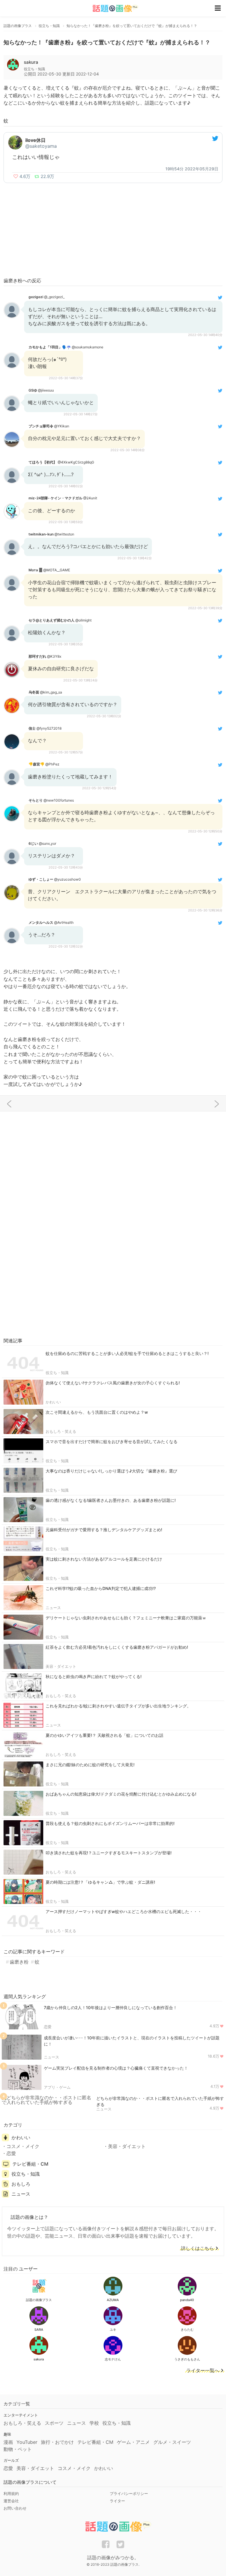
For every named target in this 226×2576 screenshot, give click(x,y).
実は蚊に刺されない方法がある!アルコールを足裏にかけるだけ (104, 1559)
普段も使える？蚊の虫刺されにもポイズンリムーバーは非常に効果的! (110, 1823)
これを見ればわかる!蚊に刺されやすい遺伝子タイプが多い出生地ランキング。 (118, 1706)
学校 (94, 2423)
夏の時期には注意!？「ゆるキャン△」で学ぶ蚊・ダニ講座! (100, 1882)
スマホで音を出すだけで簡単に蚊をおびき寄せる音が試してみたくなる (112, 1441)
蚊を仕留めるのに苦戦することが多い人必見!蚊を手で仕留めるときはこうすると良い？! (127, 1353)
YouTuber (27, 2442)
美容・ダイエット (61, 1666)
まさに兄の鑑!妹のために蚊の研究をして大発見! (90, 1765)
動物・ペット (18, 2449)
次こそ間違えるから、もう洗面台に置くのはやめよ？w (97, 1412)
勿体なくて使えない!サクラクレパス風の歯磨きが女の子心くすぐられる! (113, 1383)
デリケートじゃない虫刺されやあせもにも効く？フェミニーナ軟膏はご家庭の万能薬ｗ (126, 1618)
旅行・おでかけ (57, 2442)
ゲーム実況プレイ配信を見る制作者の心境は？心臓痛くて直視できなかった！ (116, 2068)
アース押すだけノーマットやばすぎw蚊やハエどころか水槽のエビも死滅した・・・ (124, 1911)
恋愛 (48, 2027)
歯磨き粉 (19, 1962)
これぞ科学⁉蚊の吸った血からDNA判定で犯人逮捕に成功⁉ (101, 1588)
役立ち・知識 (57, 1373)
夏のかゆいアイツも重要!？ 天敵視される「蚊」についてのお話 (104, 1735)
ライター (117, 2501)
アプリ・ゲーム (57, 2087)
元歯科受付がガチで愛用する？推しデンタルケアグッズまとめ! (104, 1530)
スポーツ (54, 2423)
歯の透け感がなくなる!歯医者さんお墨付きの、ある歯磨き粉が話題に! (111, 1500)
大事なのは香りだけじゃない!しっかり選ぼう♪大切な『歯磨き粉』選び (111, 1471)
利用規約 (11, 2493)
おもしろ (21, 2184)
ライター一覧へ (203, 2371)
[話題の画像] (112, 8)
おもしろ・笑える (61, 1431)
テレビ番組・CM (30, 2164)
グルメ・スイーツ (172, 2442)
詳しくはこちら (197, 2248)
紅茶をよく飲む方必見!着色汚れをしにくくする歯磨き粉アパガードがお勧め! (117, 1647)
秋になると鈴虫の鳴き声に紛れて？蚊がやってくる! (94, 1676)
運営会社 (11, 2501)
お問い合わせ (15, 2508)
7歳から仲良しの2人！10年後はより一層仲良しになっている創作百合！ (110, 2007)
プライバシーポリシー (129, 2493)
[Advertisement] (113, 230)
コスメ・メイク (23, 2146)
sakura (31, 62)
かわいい (53, 1402)
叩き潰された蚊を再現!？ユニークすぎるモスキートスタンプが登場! (109, 1853)
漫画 (8, 2442)
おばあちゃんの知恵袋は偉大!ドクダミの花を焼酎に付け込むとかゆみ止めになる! (121, 1794)
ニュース (53, 1608)
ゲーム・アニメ (133, 2442)
